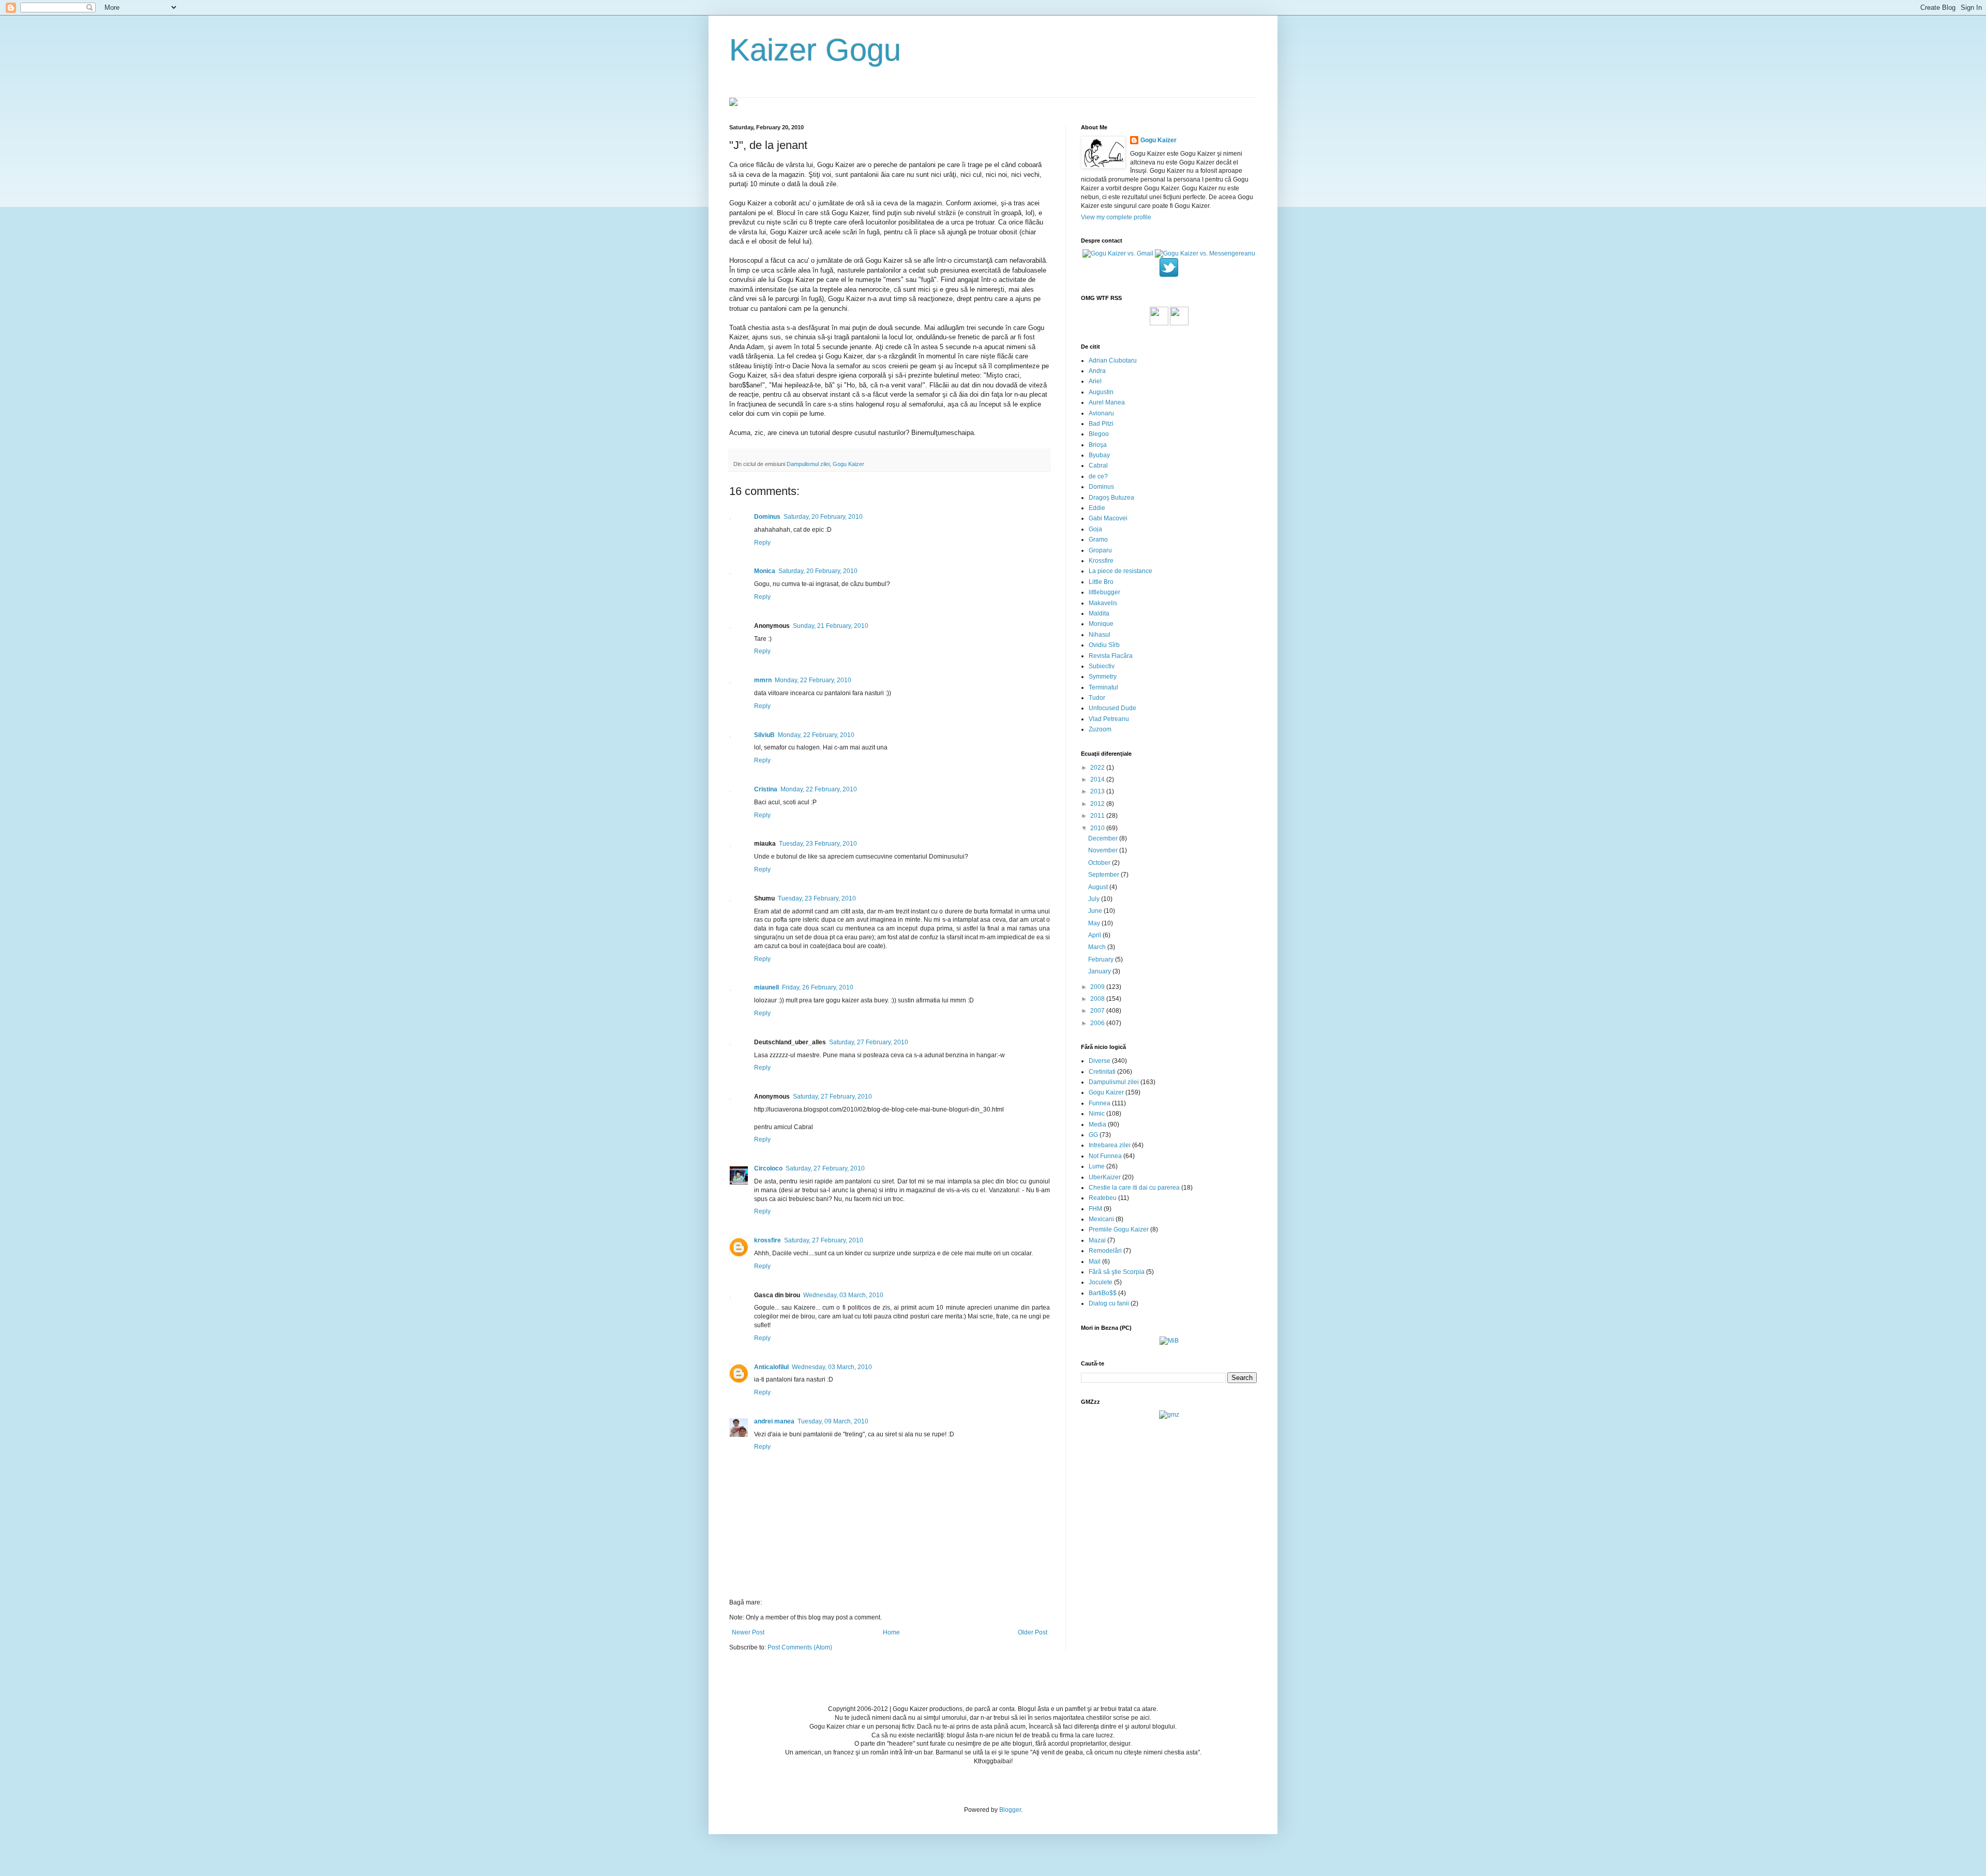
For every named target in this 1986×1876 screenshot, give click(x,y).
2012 (1098, 804)
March (1098, 947)
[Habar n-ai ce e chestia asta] (1159, 323)
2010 (1098, 828)
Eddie (1097, 508)
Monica (765, 571)
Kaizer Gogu (815, 50)
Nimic (1097, 1114)
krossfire (768, 1240)
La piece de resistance (1120, 571)
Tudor (1097, 698)
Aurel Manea (1107, 402)
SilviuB (764, 735)
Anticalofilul (771, 1367)
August (1099, 887)
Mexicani (1101, 1219)
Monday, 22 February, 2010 (813, 680)
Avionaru (1101, 413)
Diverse (1100, 1061)
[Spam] (1179, 323)
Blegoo (1099, 434)
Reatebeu (1103, 1198)
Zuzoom (1100, 729)
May (1095, 923)
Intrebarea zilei (1110, 1145)
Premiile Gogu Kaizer (1119, 1229)
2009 (1098, 987)
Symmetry (1103, 677)
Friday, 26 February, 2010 (818, 987)
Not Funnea (1105, 1156)
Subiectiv (1102, 666)
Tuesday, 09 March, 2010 (833, 1421)
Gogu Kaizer (848, 464)
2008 (1098, 999)
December (1104, 838)
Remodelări (1105, 1251)
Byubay (1099, 455)
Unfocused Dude (1112, 708)
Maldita (1099, 613)
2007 (1098, 1011)
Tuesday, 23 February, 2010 (818, 844)
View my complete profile (1116, 217)
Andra (1097, 371)
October (1100, 863)
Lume (1097, 1166)
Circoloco (768, 1168)
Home (891, 1632)
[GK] (733, 104)
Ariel (1095, 381)
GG (1093, 1135)
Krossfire (1101, 561)
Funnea (1100, 1103)
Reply (762, 543)
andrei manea (774, 1421)
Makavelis (1103, 603)
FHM (1095, 1209)
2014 (1098, 779)
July (1095, 899)
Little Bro (1101, 582)
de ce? (1098, 476)
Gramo (1098, 539)
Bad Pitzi (1101, 424)
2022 (1098, 768)
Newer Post (748, 1632)
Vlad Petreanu (1109, 719)
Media (1097, 1124)
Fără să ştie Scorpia (1117, 1272)
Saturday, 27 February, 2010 (869, 1042)
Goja (1095, 529)
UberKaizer (1105, 1177)
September (1104, 875)
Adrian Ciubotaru (1113, 361)
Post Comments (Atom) (800, 1647)
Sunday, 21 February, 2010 (831, 626)
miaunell (766, 987)
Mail (1095, 1262)
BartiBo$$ (1103, 1293)
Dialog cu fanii (1109, 1303)
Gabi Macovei (1108, 518)
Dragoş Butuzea (1111, 498)
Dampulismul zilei (808, 464)
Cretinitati (1102, 1072)
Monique (1101, 624)
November (1104, 850)
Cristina (766, 789)
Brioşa (1098, 445)
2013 (1098, 791)
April (1095, 935)
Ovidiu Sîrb (1104, 645)
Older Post (1033, 1632)
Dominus (767, 517)
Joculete (1101, 1282)
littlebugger (1104, 592)
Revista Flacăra (1111, 656)
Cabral (1098, 466)
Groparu (1100, 550)
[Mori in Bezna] (1169, 1341)
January (1100, 971)
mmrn (763, 680)
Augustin (1101, 392)
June (1096, 911)
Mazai (1097, 1240)
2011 (1098, 816)
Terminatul (1103, 687)
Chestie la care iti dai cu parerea (1134, 1188)
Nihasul (1100, 635)
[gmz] (1169, 1415)
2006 (1098, 1023)
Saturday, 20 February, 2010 (823, 517)
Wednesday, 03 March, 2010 (843, 1295)
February (1102, 959)
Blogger (1010, 1810)
